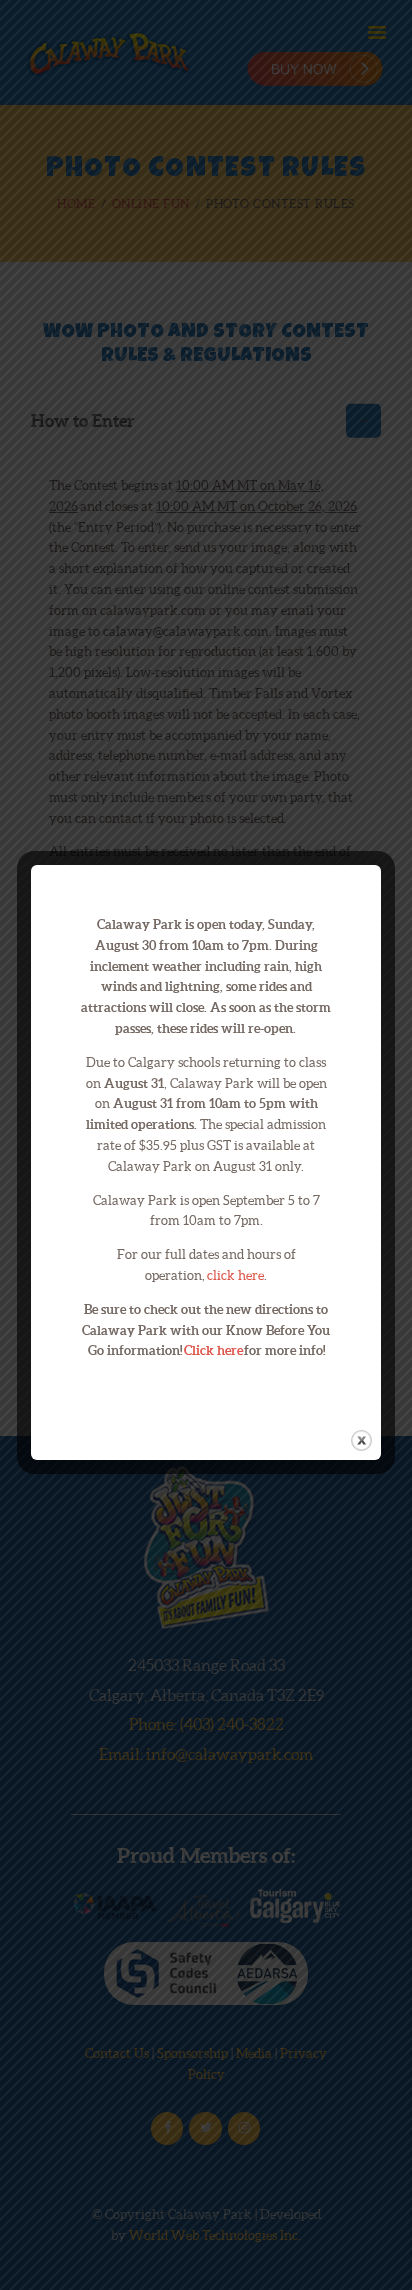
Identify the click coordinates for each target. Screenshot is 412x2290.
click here (235, 1275)
